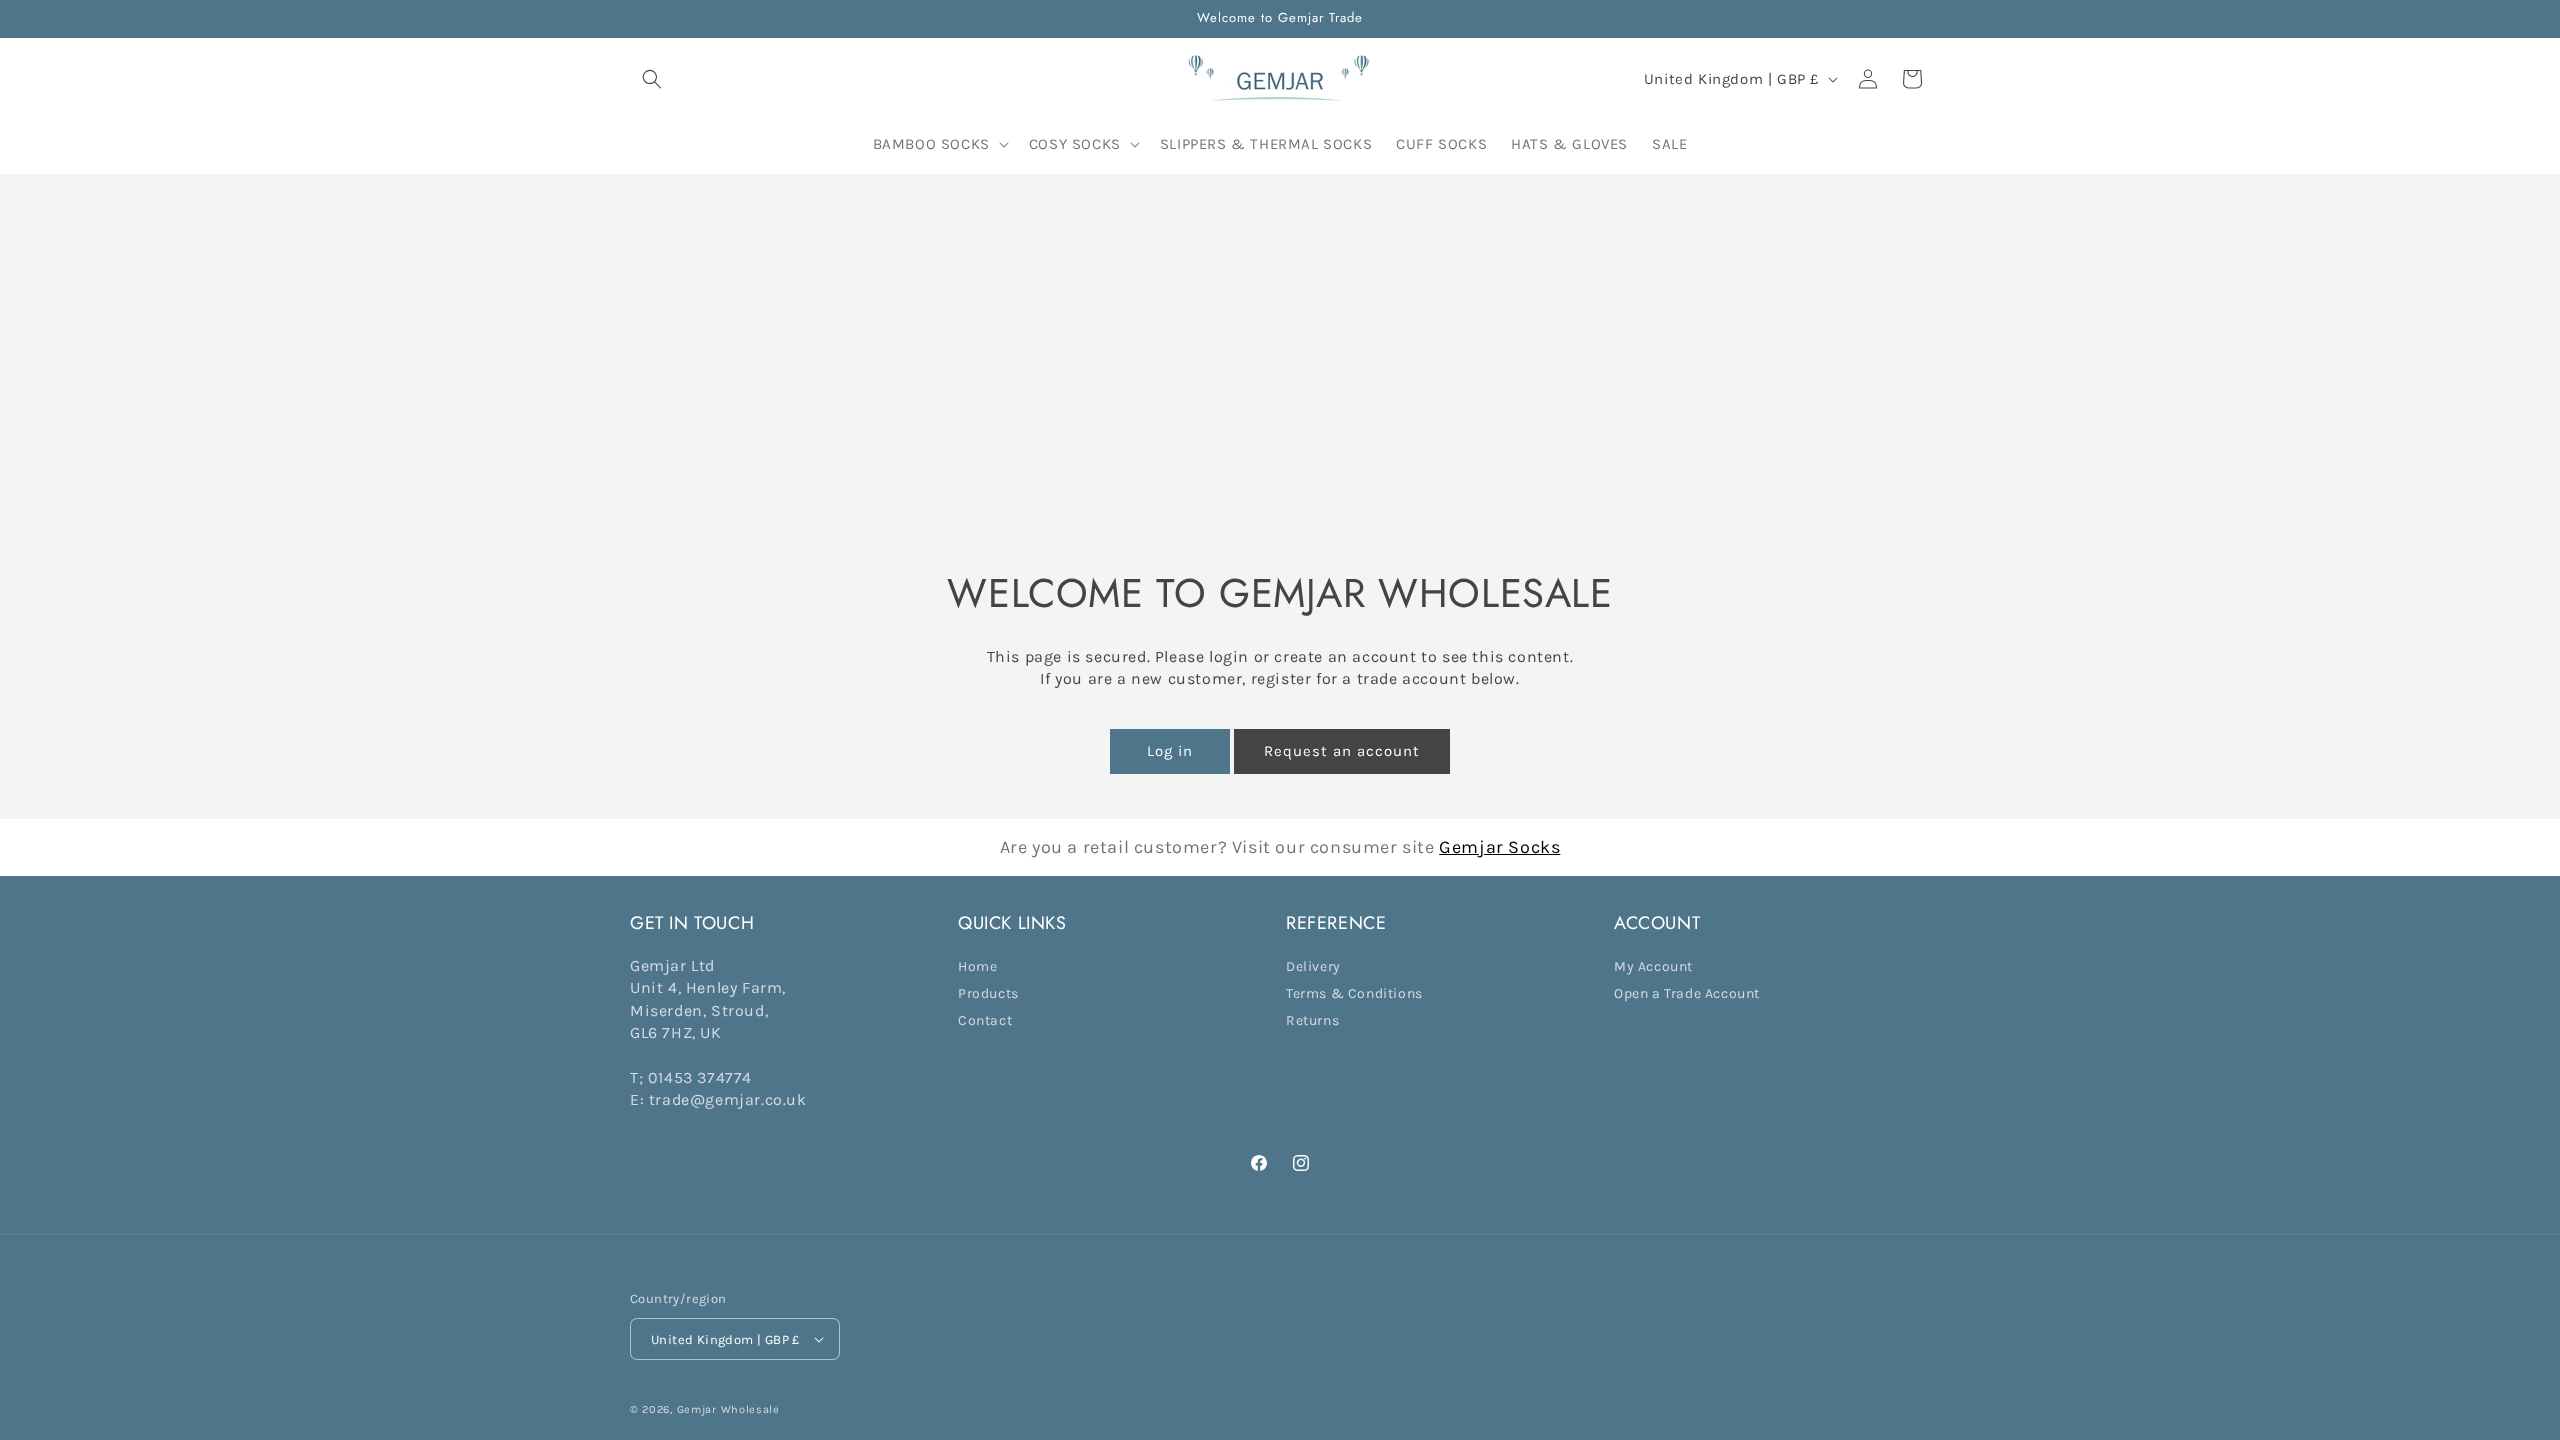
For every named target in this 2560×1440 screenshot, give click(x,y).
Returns (1312, 1020)
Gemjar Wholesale (728, 1409)
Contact (985, 1020)
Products (988, 993)
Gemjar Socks (1499, 847)
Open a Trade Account (1687, 993)
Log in (1170, 751)
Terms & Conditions (1354, 993)
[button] (652, 79)
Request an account (1342, 751)
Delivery (1313, 967)
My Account (1653, 967)
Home (977, 967)
